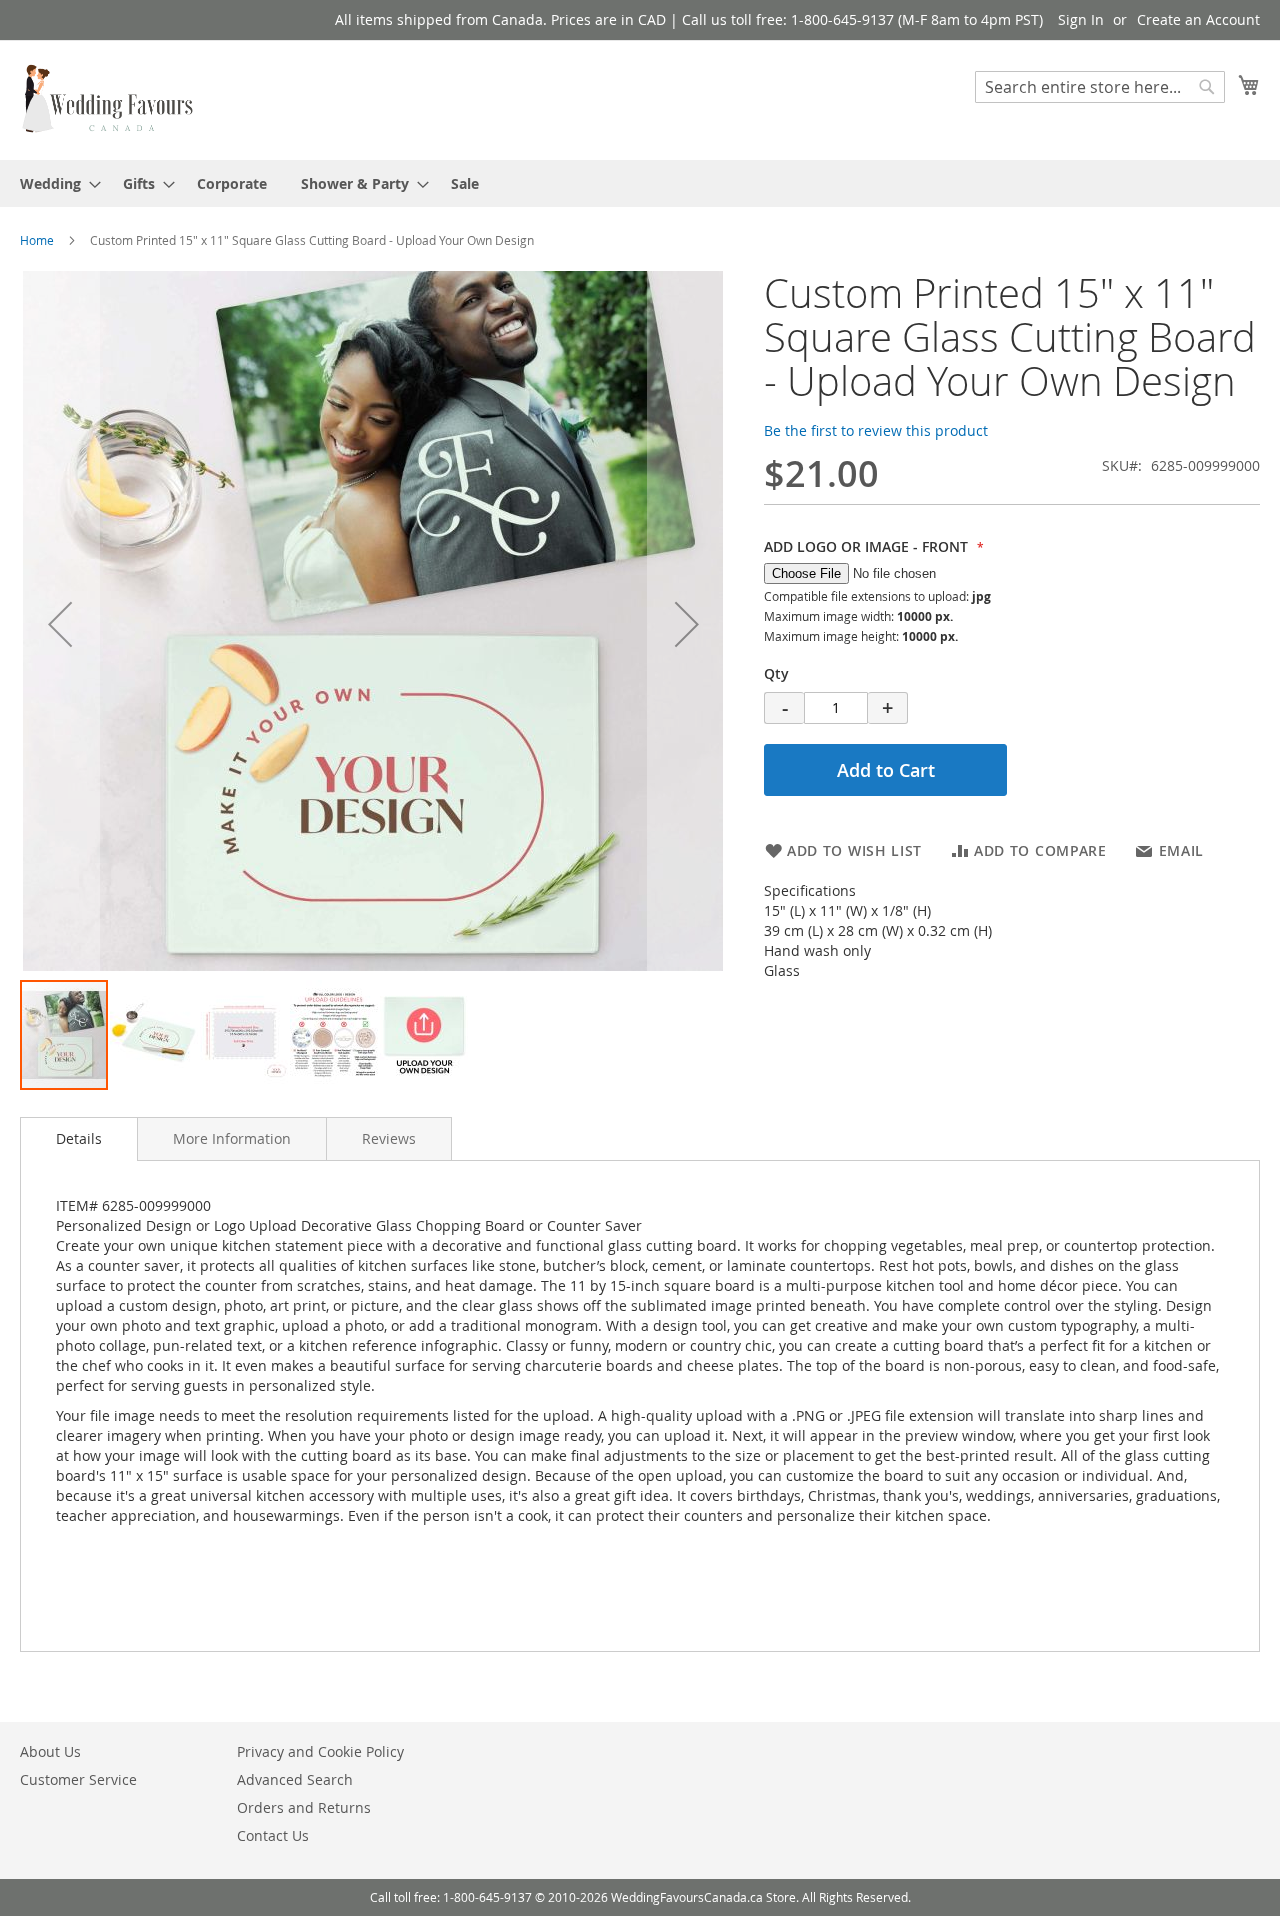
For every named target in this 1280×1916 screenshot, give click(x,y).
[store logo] (109, 99)
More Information (232, 1138)
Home (37, 240)
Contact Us (273, 1835)
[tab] (79, 1139)
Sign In (1081, 19)
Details (79, 1138)
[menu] (640, 183)
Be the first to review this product (876, 430)
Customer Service (78, 1779)
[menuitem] (54, 183)
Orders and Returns (304, 1807)
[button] (60, 624)
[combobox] (1100, 87)
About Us (50, 1751)
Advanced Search (295, 1779)
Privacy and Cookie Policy (320, 1751)
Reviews (389, 1138)
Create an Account (1198, 19)
